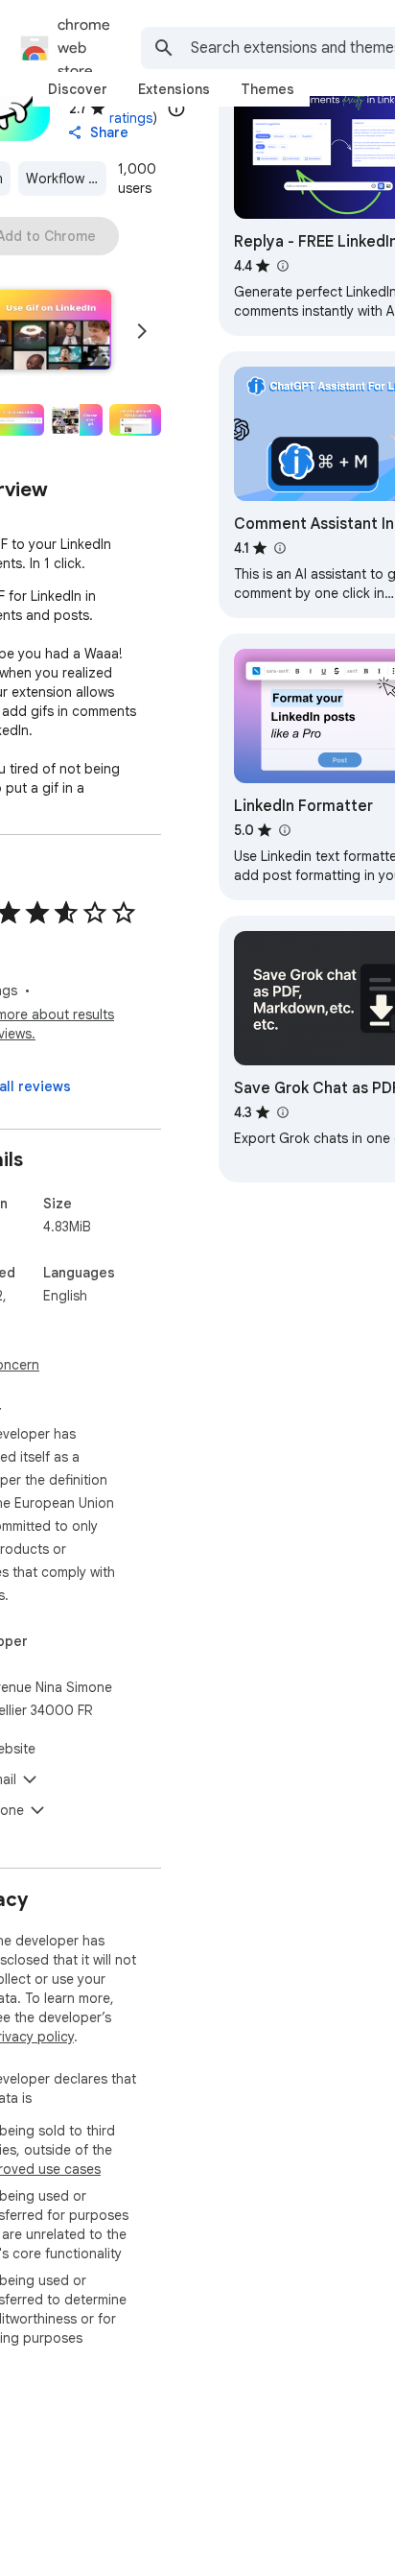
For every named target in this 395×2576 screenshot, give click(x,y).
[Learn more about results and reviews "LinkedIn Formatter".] (284, 830)
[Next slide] (142, 331)
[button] (78, 420)
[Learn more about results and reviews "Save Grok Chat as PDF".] (282, 1112)
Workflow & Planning (66, 179)
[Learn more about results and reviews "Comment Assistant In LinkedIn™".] (279, 548)
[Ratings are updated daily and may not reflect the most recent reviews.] (176, 108)
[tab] (78, 89)
